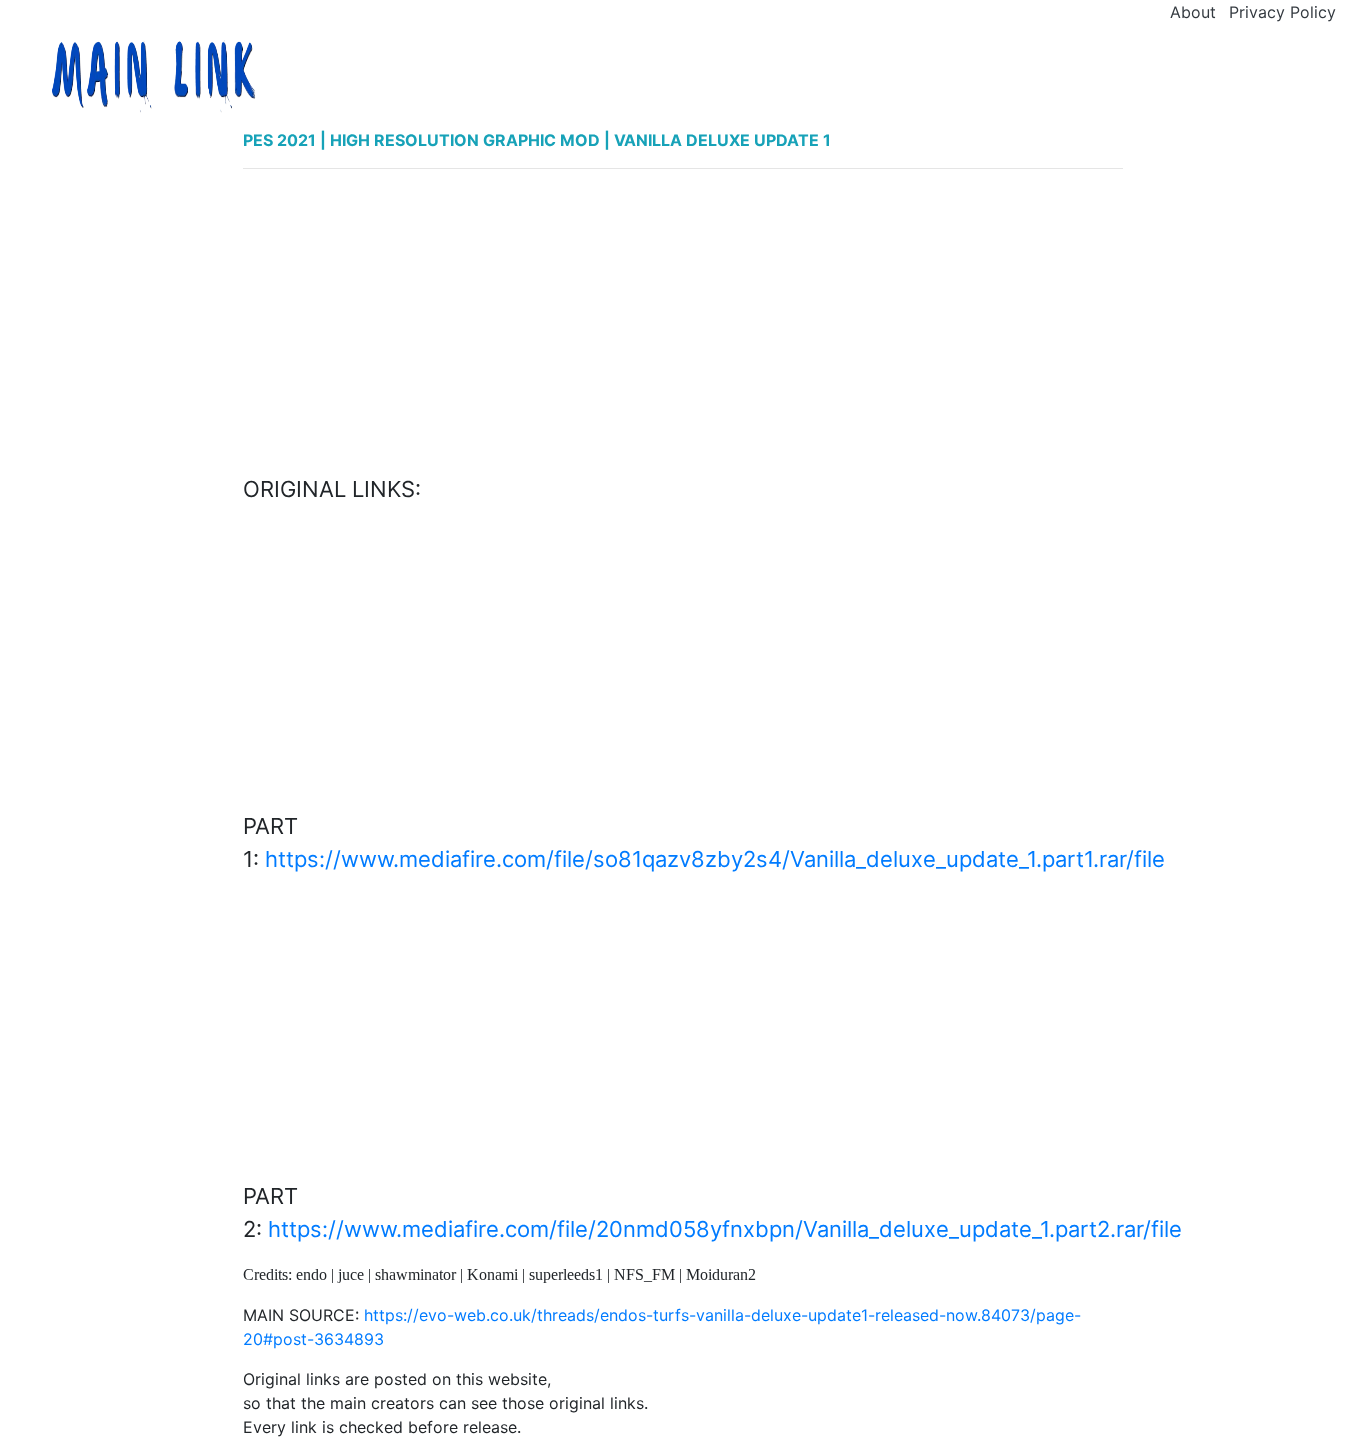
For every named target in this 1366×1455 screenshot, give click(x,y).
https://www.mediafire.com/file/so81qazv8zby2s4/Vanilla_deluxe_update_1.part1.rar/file (715, 859)
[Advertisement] (683, 325)
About (1193, 12)
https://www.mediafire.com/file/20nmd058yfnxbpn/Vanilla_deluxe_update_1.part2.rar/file (725, 1229)
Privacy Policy (1282, 12)
